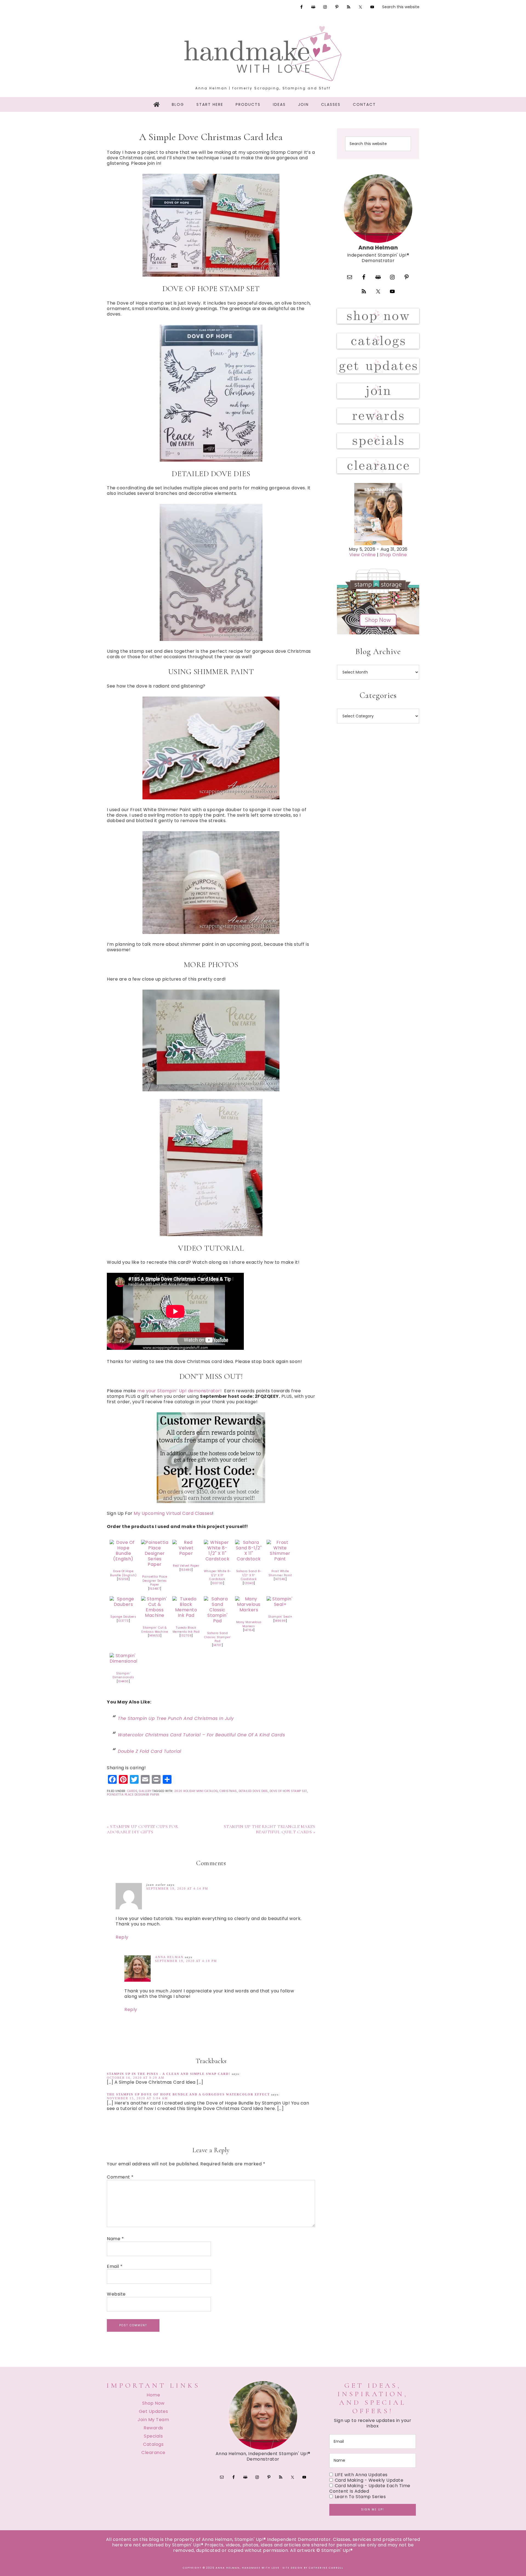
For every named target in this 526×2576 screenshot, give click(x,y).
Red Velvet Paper (186, 1566)
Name (115, 2239)
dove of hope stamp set (288, 1791)
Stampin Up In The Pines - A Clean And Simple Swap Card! (169, 2074)
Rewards (153, 2428)
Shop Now (153, 2403)
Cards (132, 1791)
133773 (123, 1621)
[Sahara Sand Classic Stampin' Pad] (218, 1621)
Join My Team (153, 2420)
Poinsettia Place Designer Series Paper (155, 1581)
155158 (123, 1579)
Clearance (153, 2453)
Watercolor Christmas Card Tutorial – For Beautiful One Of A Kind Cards (201, 1735)
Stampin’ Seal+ (280, 1617)
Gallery (145, 1791)
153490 (186, 1570)
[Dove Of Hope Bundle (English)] (123, 1559)
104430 (123, 1681)
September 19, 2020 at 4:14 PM (177, 1888)
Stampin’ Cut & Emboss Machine (155, 1630)
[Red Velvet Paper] (186, 1553)
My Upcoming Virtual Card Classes (173, 1513)
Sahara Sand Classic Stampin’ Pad (218, 1637)
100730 (218, 1583)
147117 (218, 1645)
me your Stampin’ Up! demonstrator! (180, 1391)
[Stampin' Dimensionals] (123, 1661)
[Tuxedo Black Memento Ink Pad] (186, 1615)
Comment (120, 2177)
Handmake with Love (263, 53)
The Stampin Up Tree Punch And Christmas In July (176, 1718)
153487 (155, 1589)
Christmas (228, 1791)
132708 (186, 1636)
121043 (249, 1583)
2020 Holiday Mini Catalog (196, 1791)
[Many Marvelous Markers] (249, 1610)
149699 (280, 1621)
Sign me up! (373, 2510)
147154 (249, 1630)
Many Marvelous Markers (249, 1624)
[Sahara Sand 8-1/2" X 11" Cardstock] (249, 1559)
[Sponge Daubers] (123, 1604)
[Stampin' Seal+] (280, 1604)
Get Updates (154, 2411)
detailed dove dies (253, 1791)
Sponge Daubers (123, 1617)
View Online (363, 555)
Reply (122, 1937)
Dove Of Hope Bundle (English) (123, 1573)
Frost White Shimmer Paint (280, 1573)
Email (115, 2267)
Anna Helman (169, 1957)
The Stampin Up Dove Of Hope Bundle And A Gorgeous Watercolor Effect (188, 2094)
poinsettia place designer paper (133, 1795)
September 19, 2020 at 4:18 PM (186, 1961)
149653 (155, 1636)
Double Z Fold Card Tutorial (150, 1751)
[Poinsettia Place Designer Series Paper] (155, 1564)
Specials (153, 2436)
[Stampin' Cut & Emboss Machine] (155, 1615)
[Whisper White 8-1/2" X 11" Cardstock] (218, 1559)
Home (153, 2395)
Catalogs (153, 2444)
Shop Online (393, 555)
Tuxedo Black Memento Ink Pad (186, 1630)
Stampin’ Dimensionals (123, 1675)
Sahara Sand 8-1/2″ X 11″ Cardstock (249, 1575)
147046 (280, 1579)
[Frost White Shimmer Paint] (280, 1559)
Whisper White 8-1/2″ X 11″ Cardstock (218, 1575)
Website (116, 2294)
